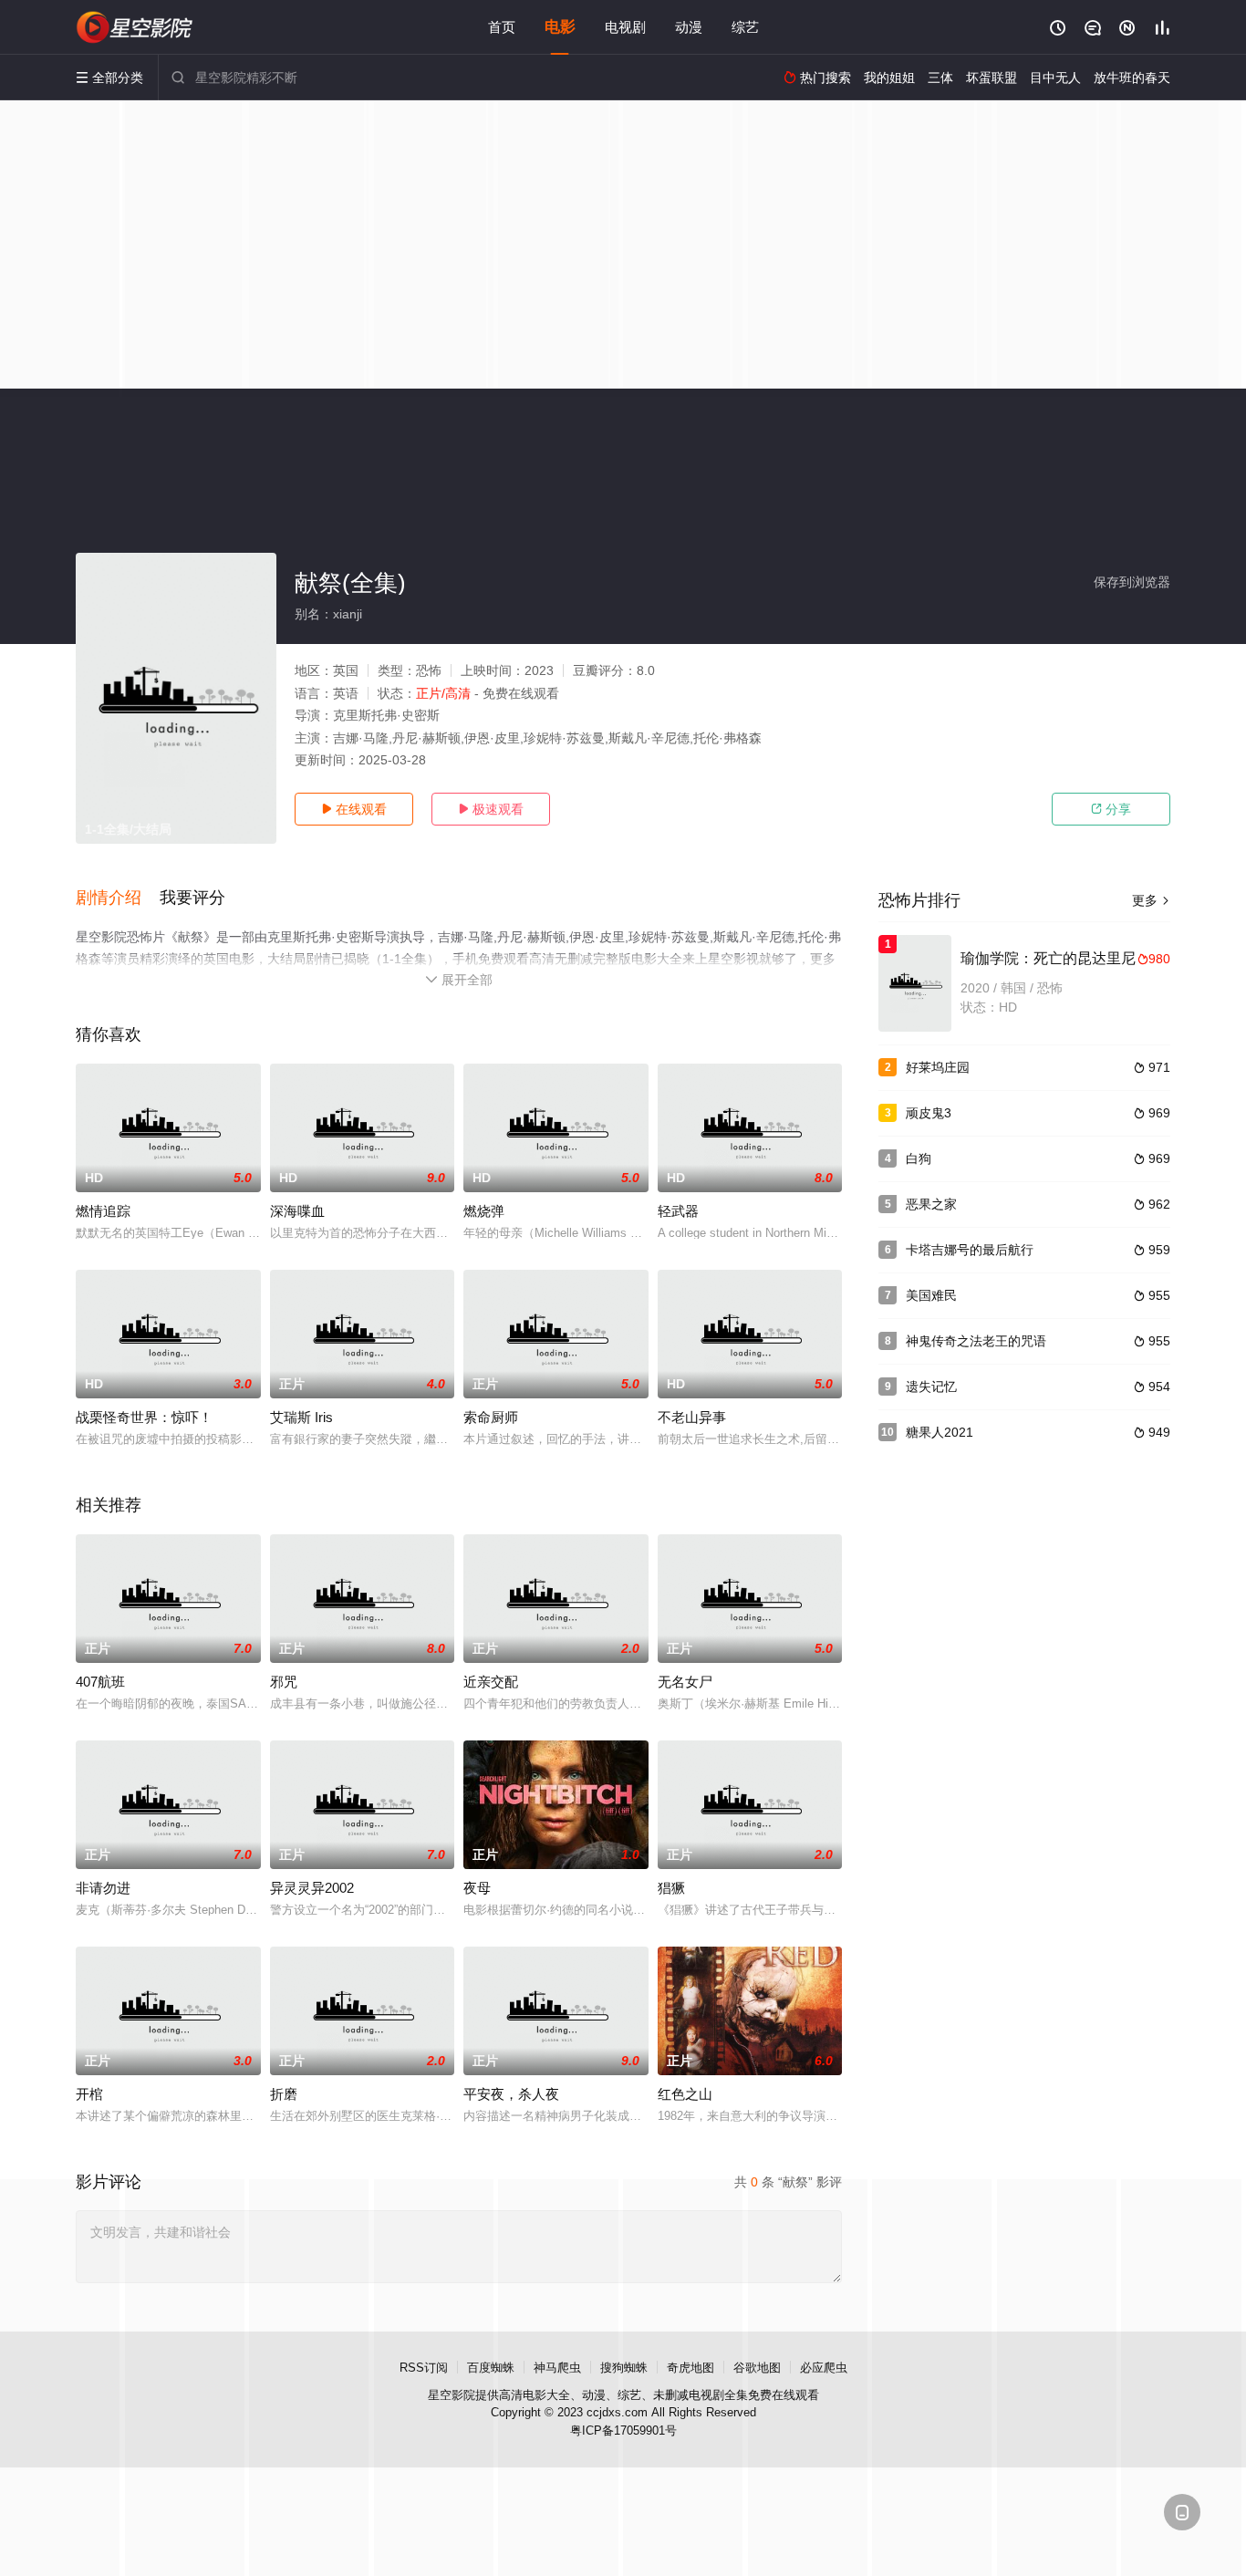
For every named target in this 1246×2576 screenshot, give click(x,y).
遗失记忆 (931, 1387)
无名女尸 (685, 1682)
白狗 (919, 1158)
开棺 (89, 2094)
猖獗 (671, 1888)
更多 (1151, 900)
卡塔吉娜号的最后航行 (970, 1250)
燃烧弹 (484, 1211)
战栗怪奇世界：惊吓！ (144, 1417)
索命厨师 (491, 1417)
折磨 (284, 2094)
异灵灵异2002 (312, 1888)
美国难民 (931, 1295)
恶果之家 (931, 1204)
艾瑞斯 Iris (301, 1417)
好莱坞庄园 (938, 1067)
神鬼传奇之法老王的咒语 (976, 1341)
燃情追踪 (103, 1211)
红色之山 (685, 2094)
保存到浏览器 (1132, 582)
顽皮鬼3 (929, 1113)
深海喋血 (297, 1211)
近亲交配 (491, 1682)
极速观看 (491, 809)
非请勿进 (103, 1888)
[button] (118, 898)
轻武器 (678, 1211)
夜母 (477, 1888)
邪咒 (284, 1682)
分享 (1111, 809)
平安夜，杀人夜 (511, 2094)
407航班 (100, 1682)
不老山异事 (692, 1417)
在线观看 (354, 809)
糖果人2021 (940, 1432)
